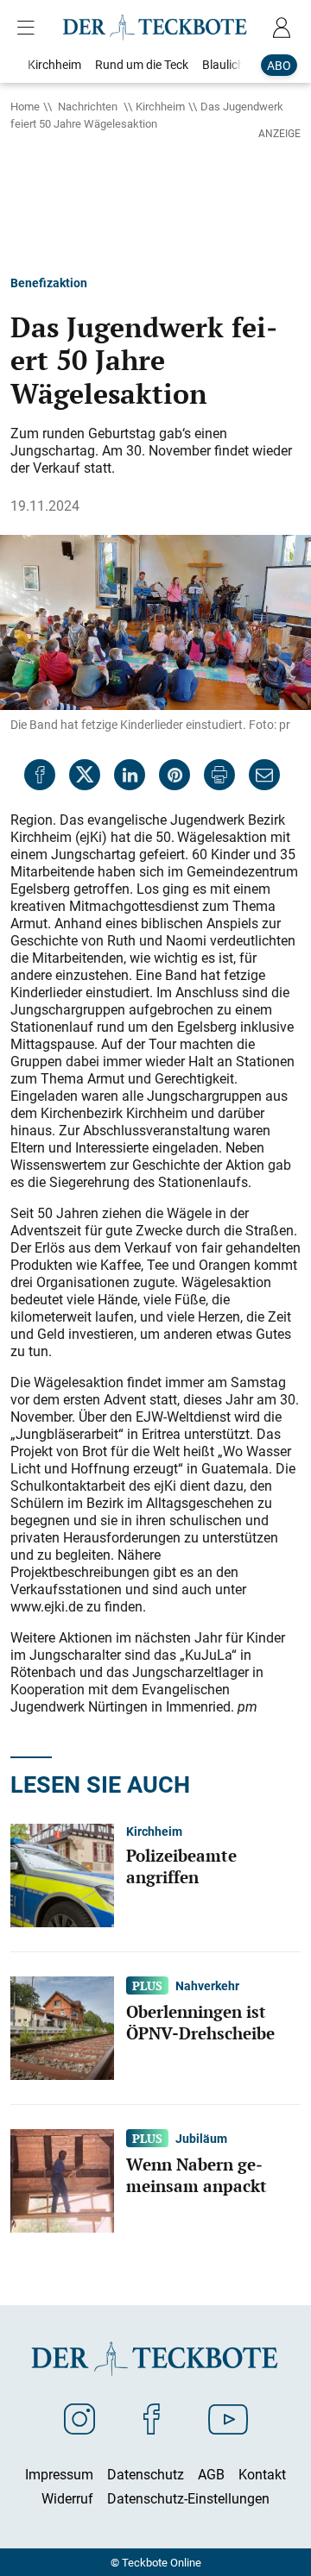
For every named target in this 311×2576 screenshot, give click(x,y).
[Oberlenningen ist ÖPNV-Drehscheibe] (62, 2026)
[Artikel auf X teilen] (85, 775)
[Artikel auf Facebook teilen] (40, 775)
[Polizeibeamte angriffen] (62, 1874)
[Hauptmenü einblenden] (29, 28)
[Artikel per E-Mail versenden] (264, 775)
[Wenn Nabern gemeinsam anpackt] (62, 2179)
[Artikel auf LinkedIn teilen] (130, 775)
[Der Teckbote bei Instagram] (79, 2418)
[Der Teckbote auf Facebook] (152, 2418)
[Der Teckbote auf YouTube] (228, 2418)
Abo (279, 65)
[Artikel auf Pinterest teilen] (175, 775)
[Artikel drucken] (219, 775)
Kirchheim (160, 106)
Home (25, 106)
